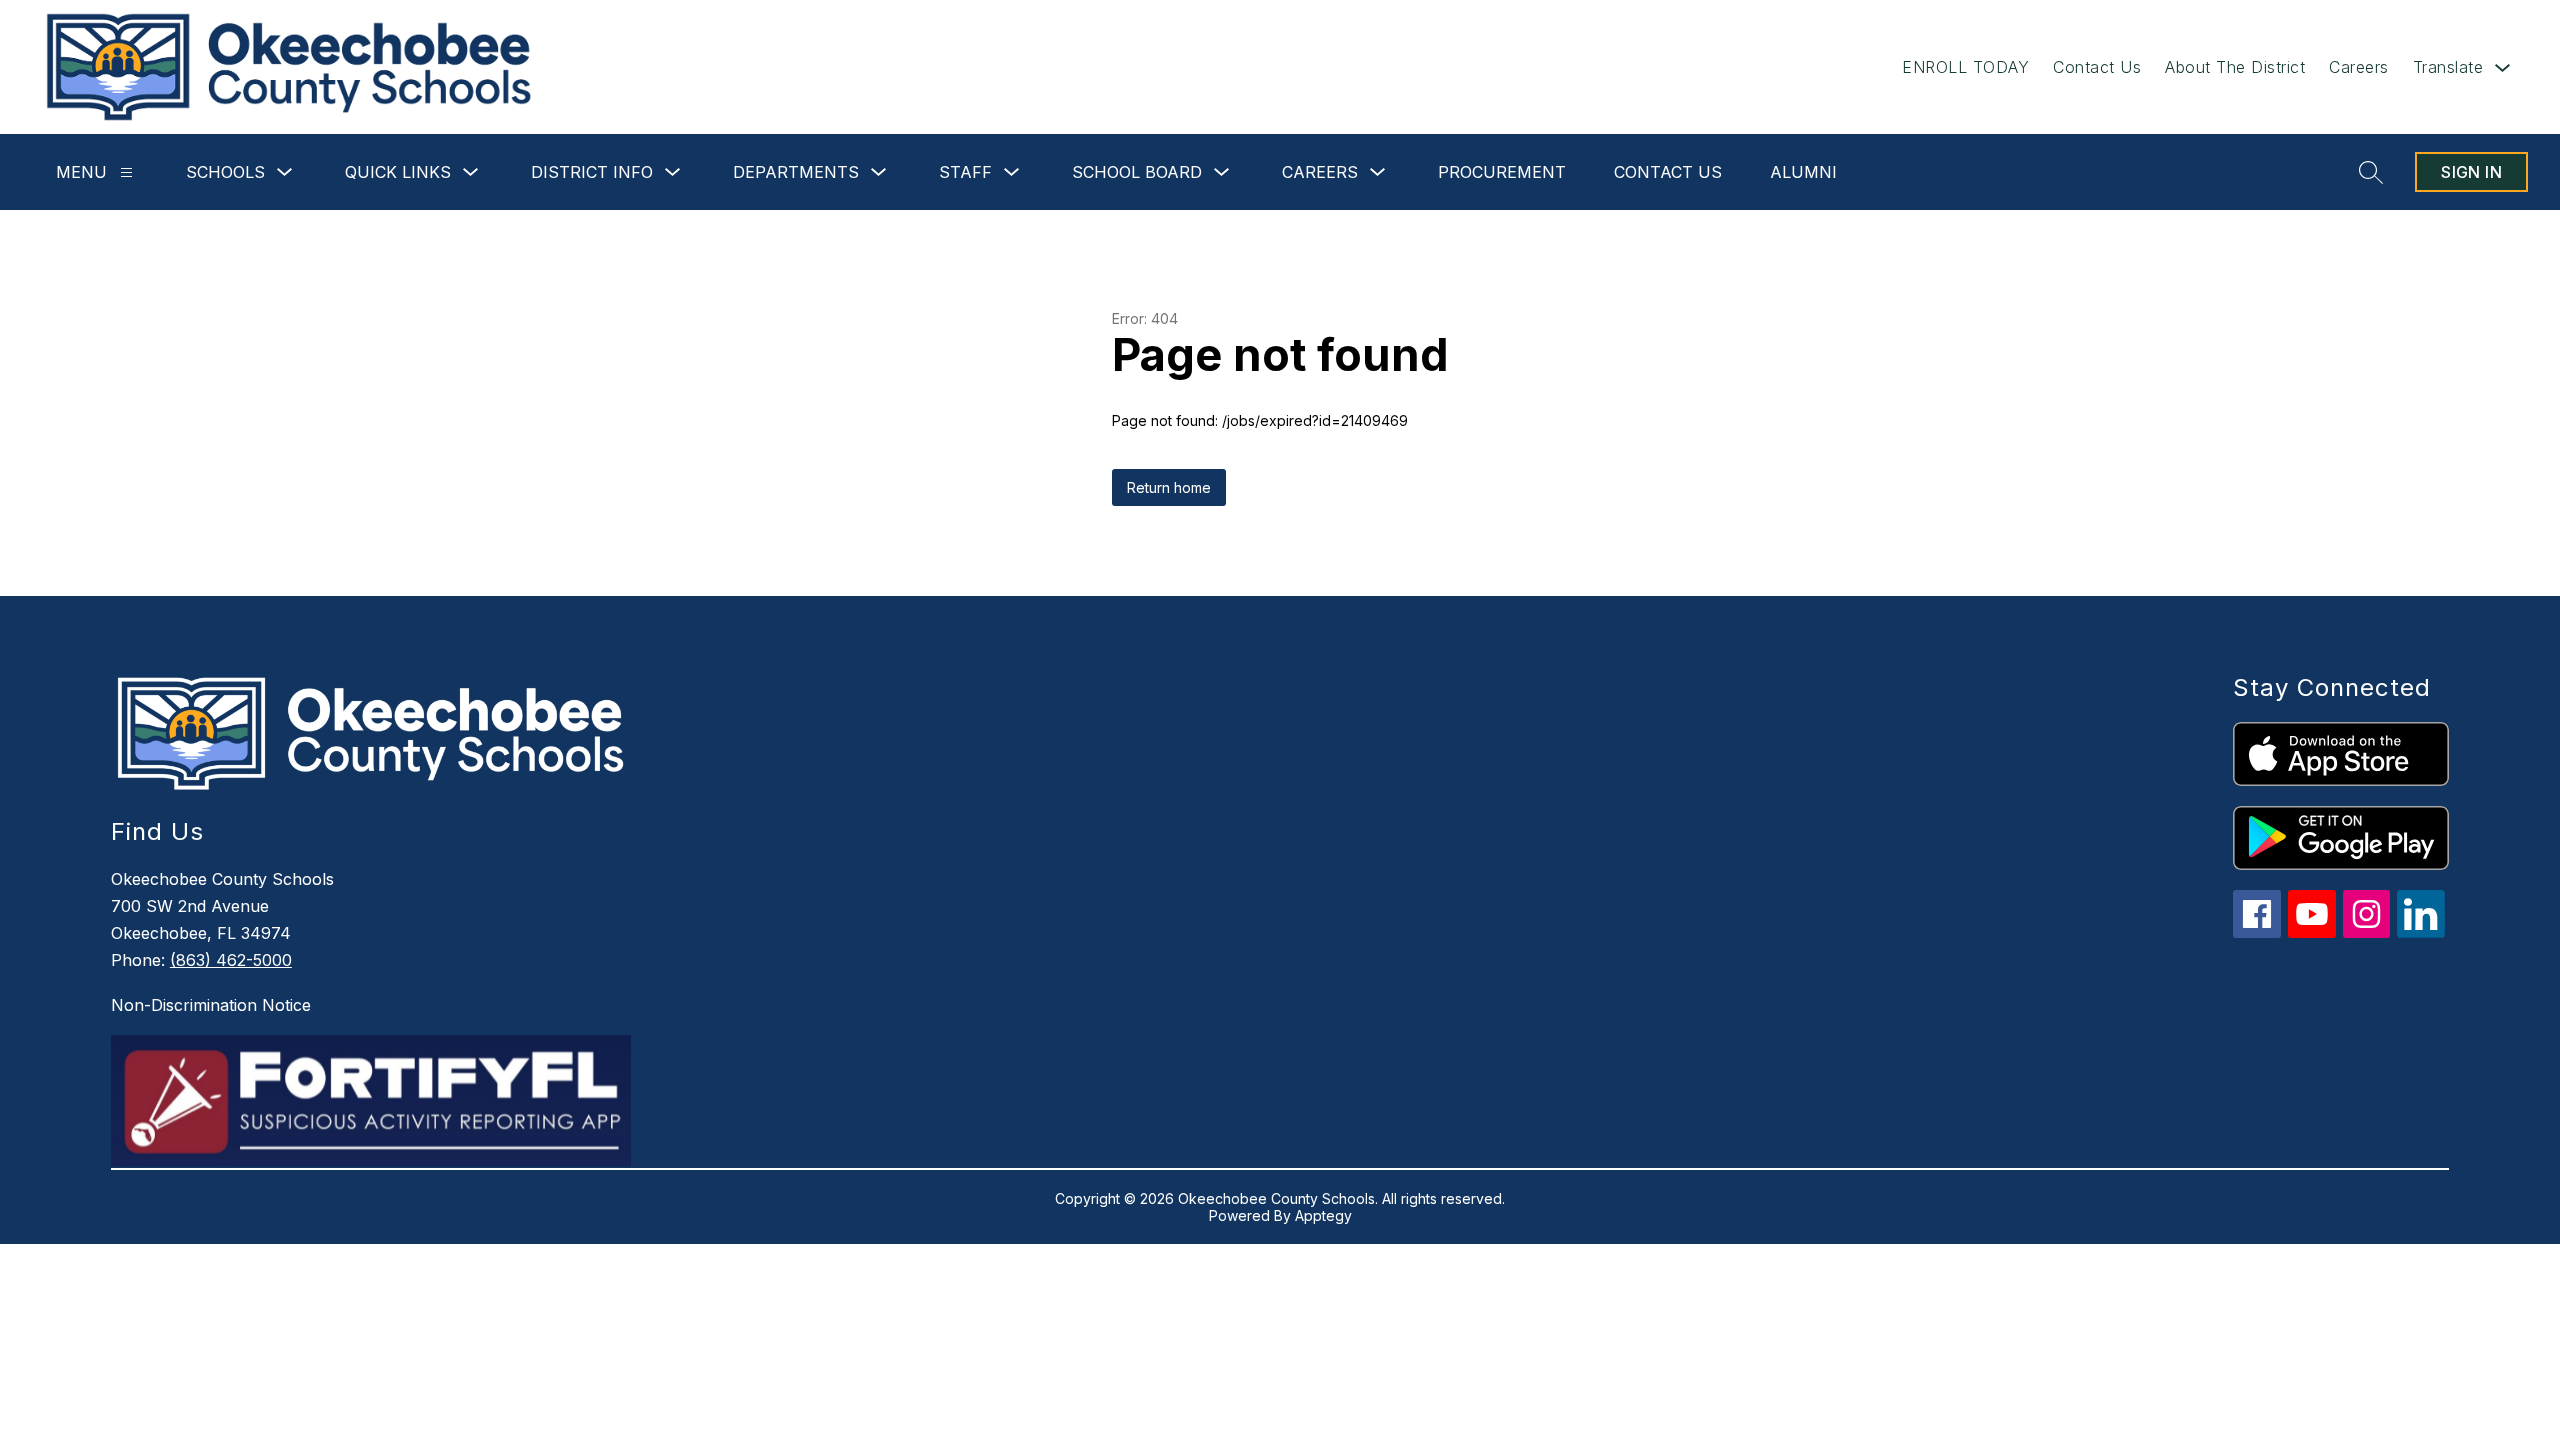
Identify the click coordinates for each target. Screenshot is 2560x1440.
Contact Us (2097, 67)
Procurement (1502, 172)
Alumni (1803, 172)
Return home (1169, 487)
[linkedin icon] (2421, 932)
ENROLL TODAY (1965, 67)
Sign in (2471, 172)
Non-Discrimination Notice (211, 1005)
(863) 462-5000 (231, 960)
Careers (2359, 67)
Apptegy (1323, 1215)
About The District (2235, 67)
